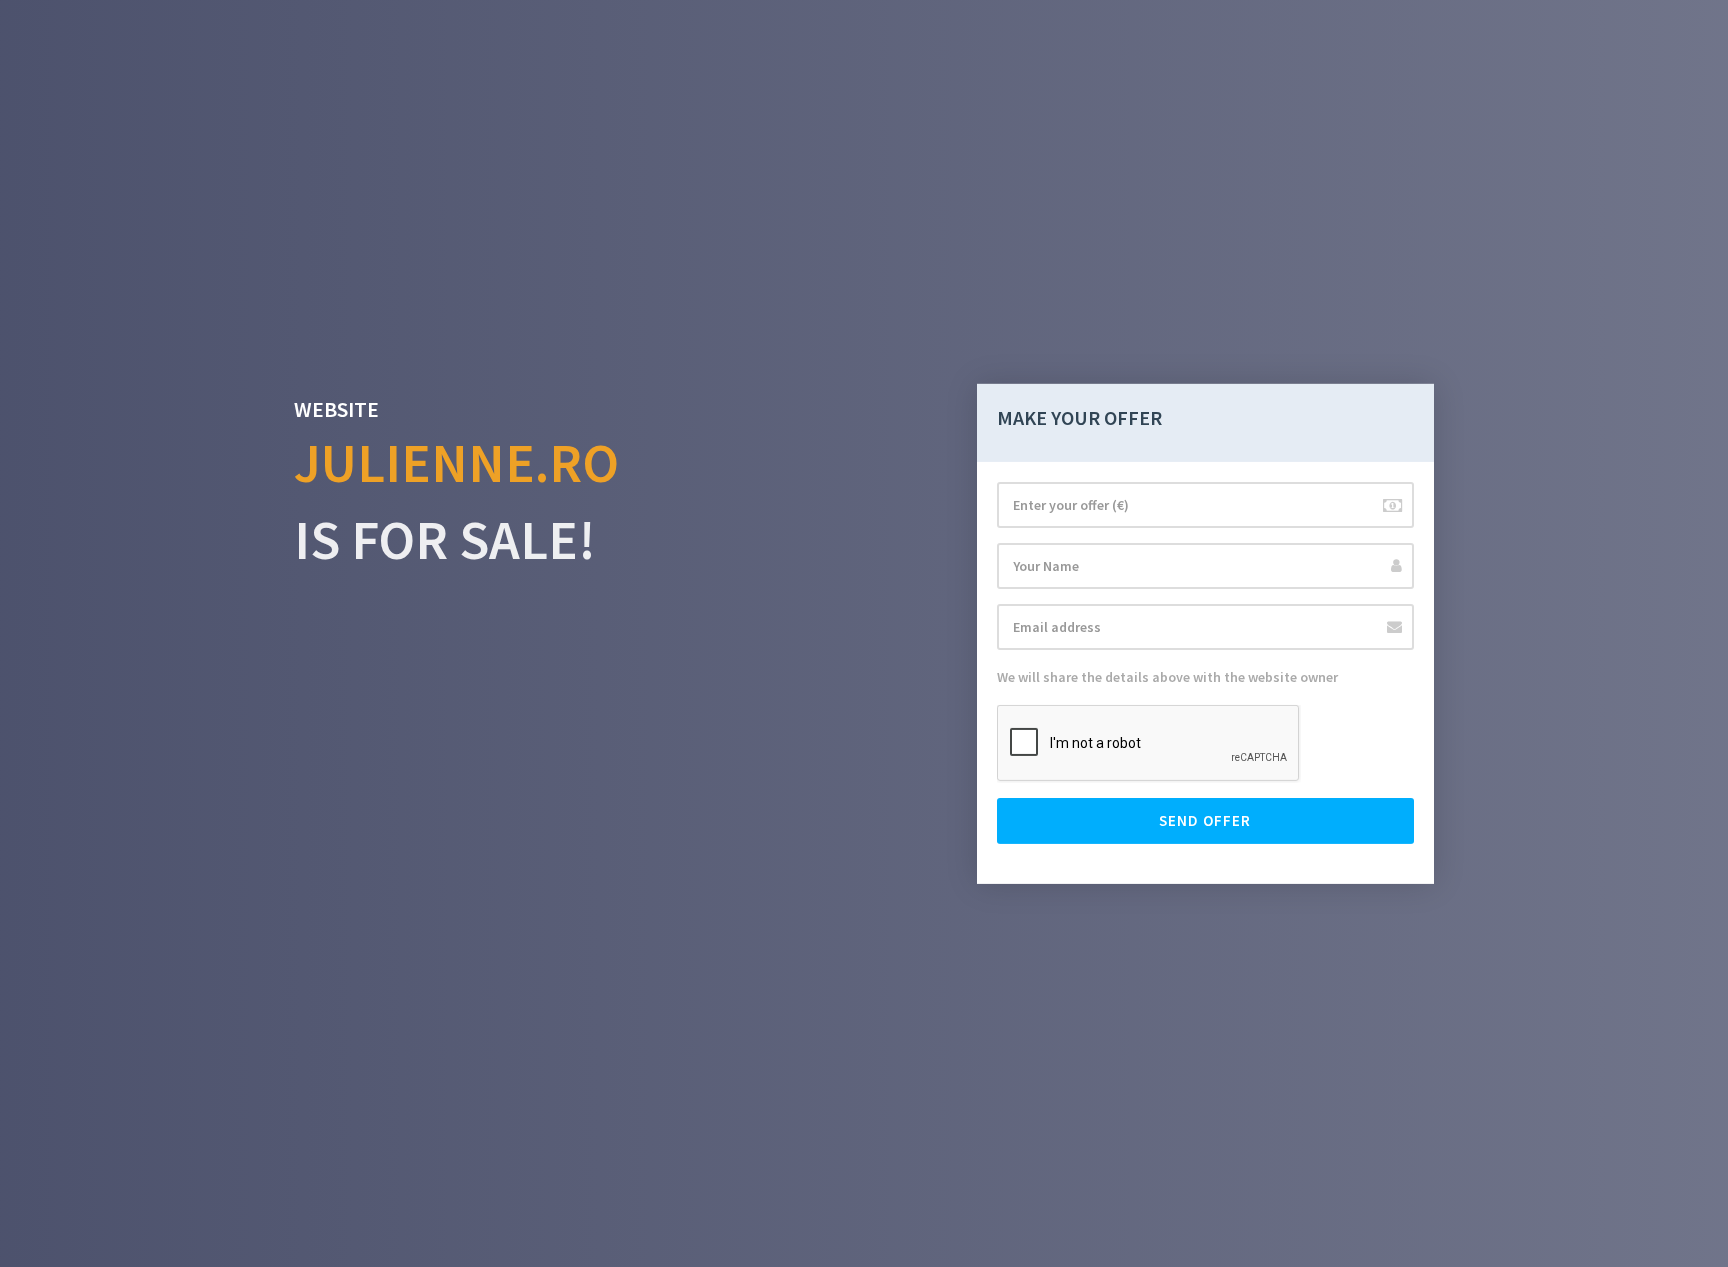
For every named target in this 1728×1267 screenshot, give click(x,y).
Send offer (1205, 820)
